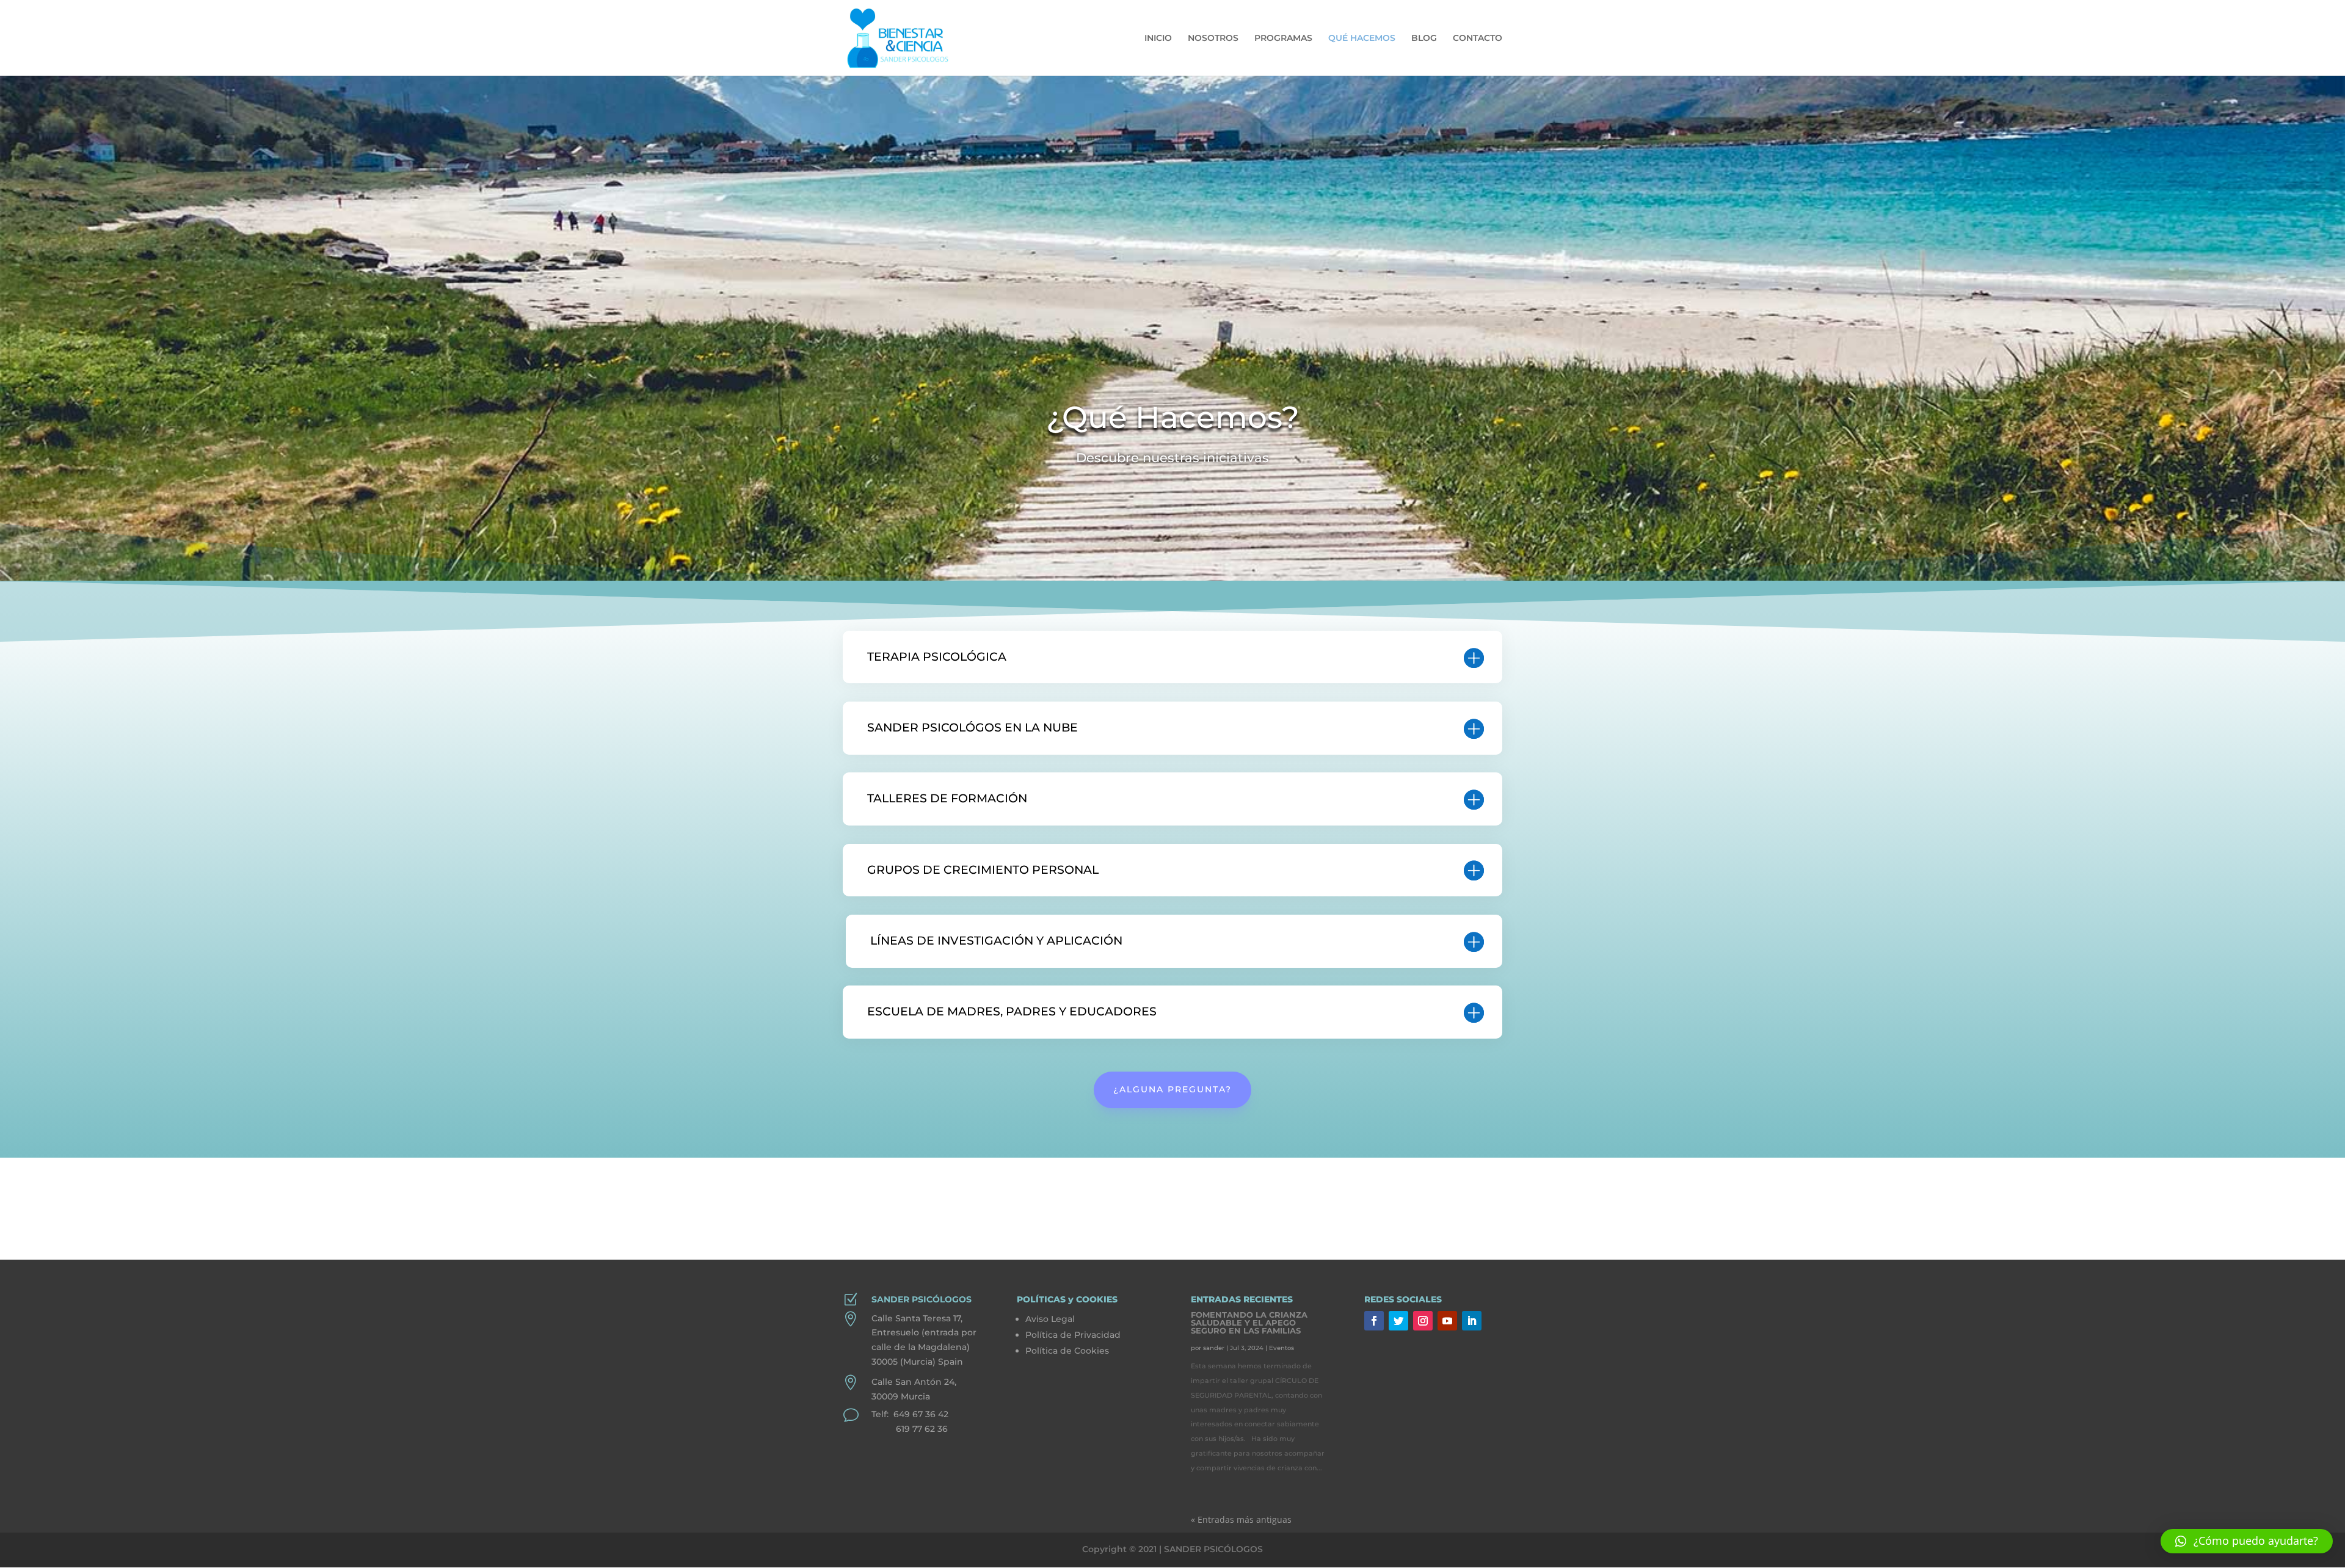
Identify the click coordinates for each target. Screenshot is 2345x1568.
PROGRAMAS (1283, 38)
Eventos (1282, 1348)
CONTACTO (1478, 38)
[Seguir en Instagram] (1423, 1321)
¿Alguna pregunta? (1172, 1089)
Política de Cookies (1067, 1351)
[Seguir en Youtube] (1447, 1321)
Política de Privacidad (1073, 1335)
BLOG (1424, 38)
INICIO (1158, 38)
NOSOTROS (1213, 38)
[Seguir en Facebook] (1374, 1321)
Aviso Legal (1050, 1319)
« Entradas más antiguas (1241, 1519)
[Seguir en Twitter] (1398, 1321)
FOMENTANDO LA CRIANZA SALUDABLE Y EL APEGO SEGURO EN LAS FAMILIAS (1249, 1323)
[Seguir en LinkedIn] (1472, 1321)
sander (1214, 1348)
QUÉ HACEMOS (1362, 38)
